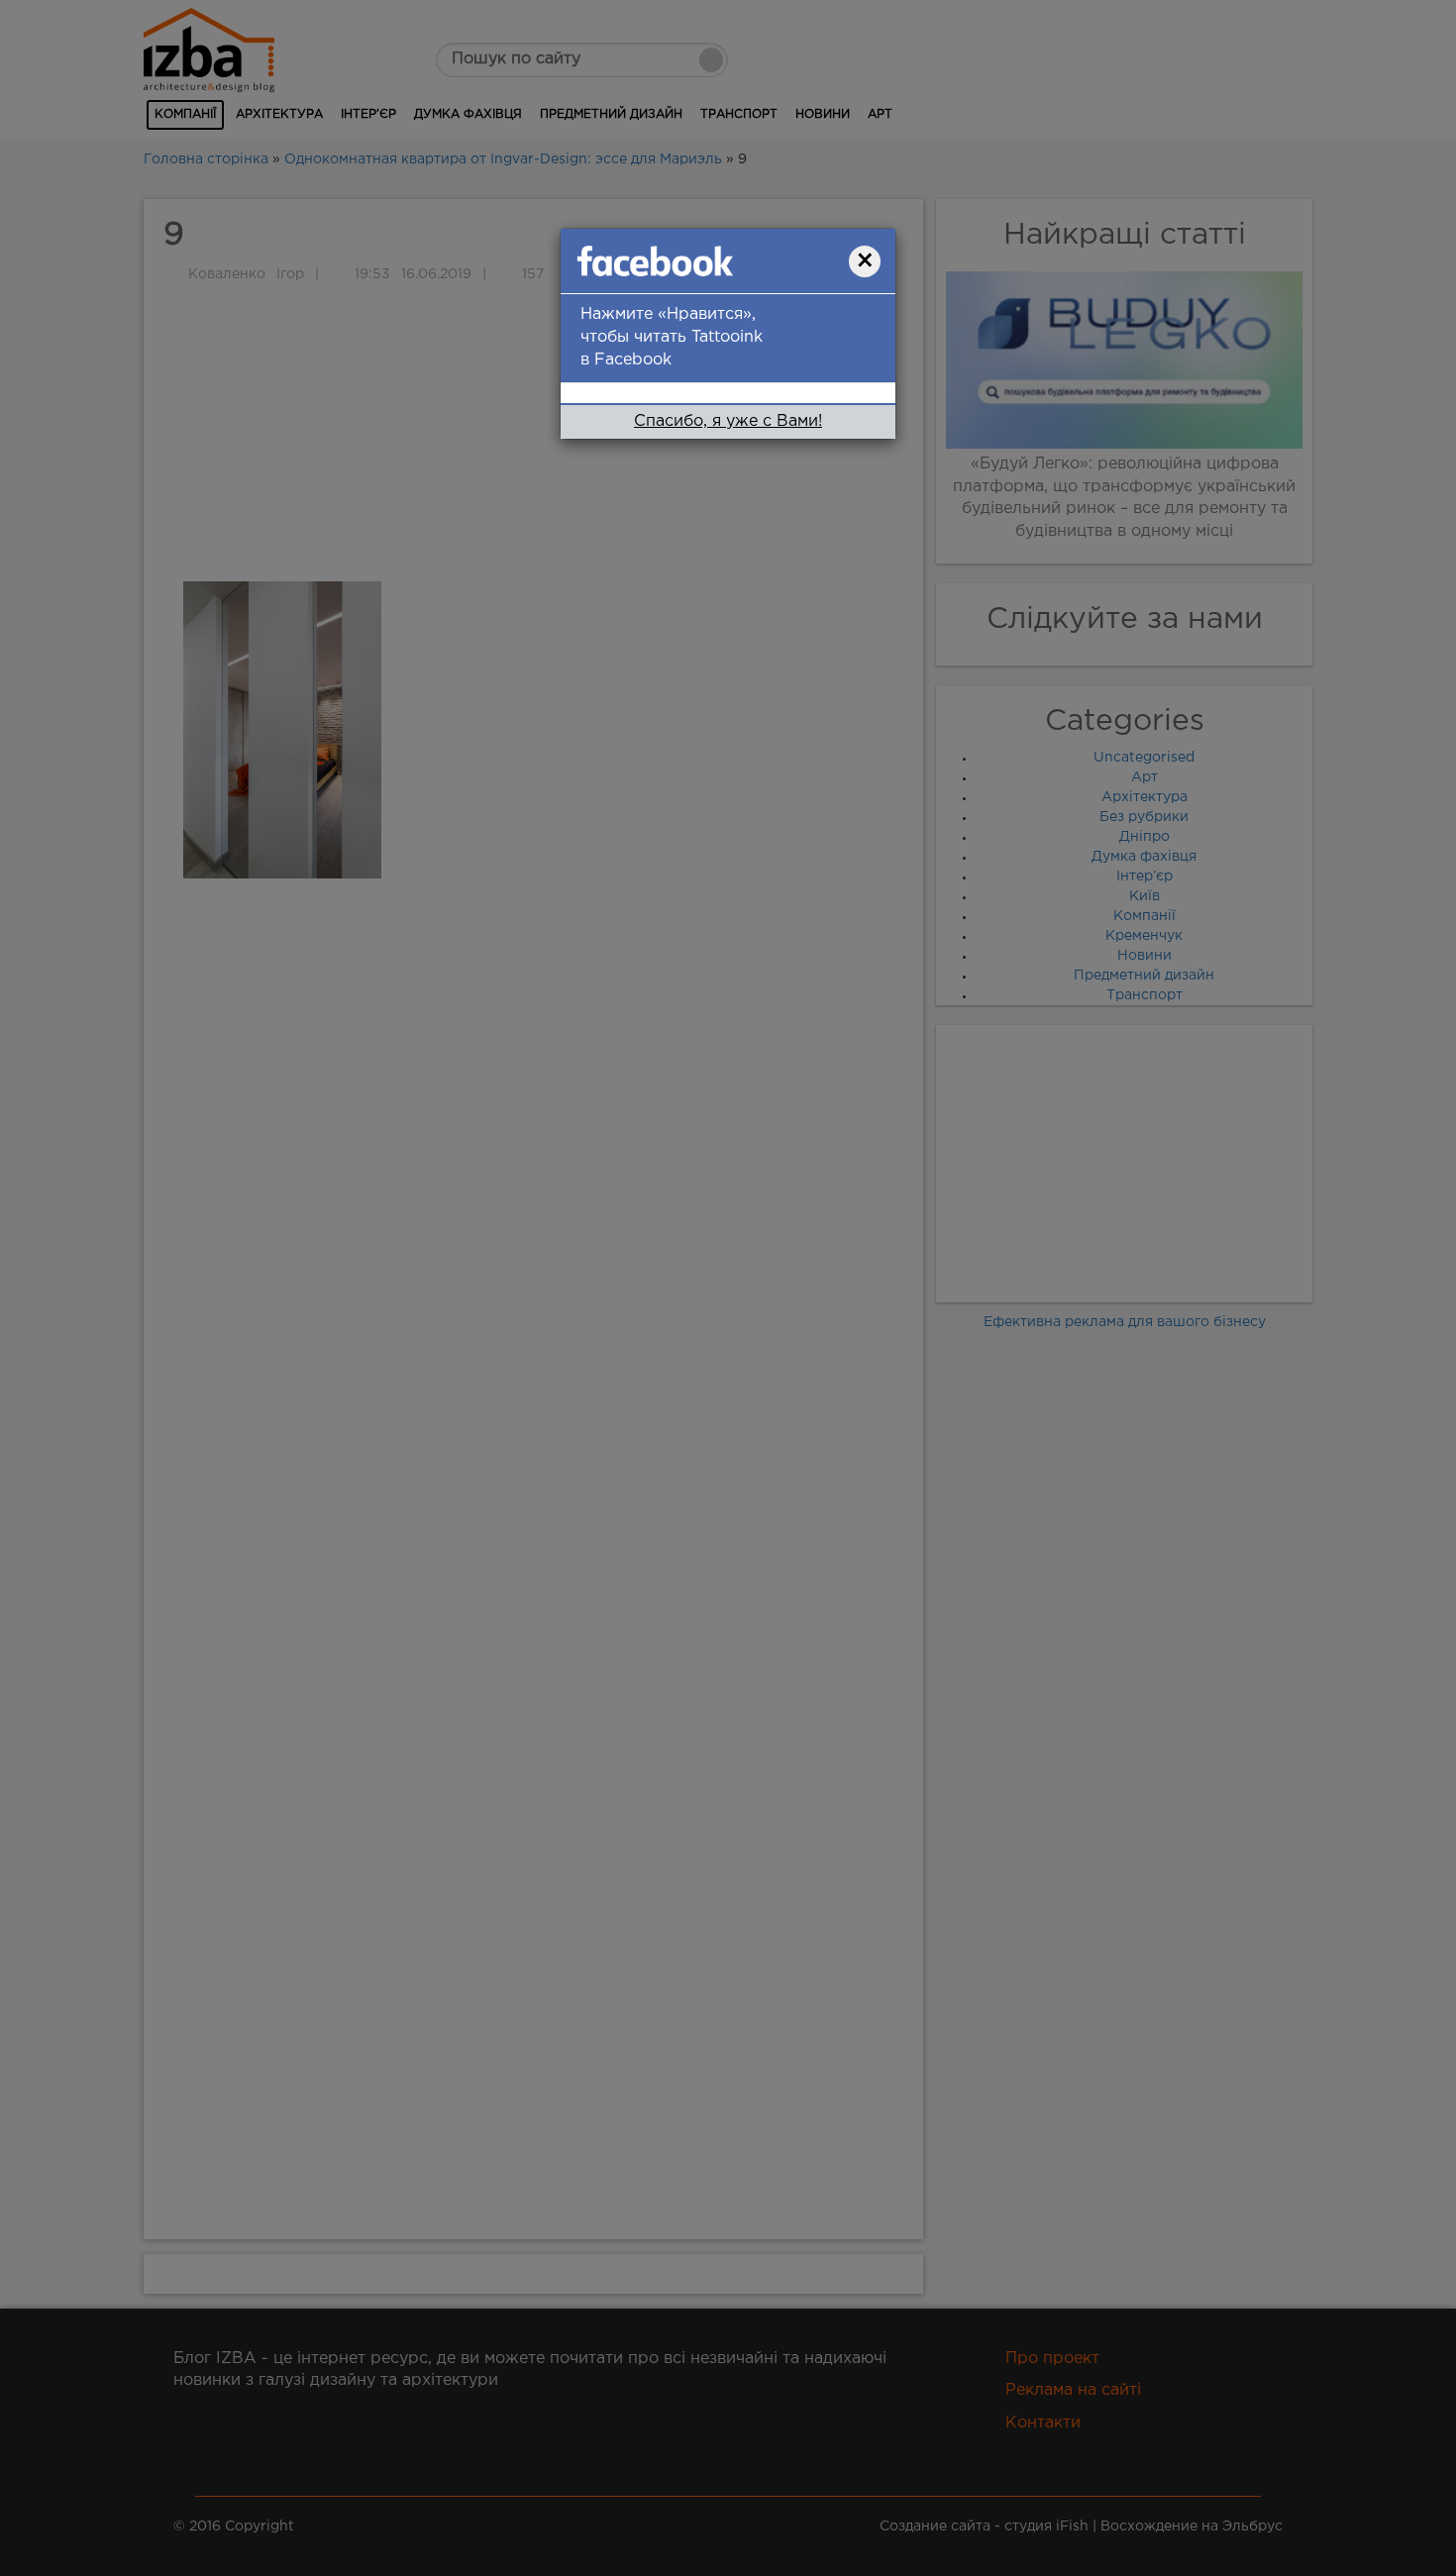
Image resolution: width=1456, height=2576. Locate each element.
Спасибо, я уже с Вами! (728, 421)
